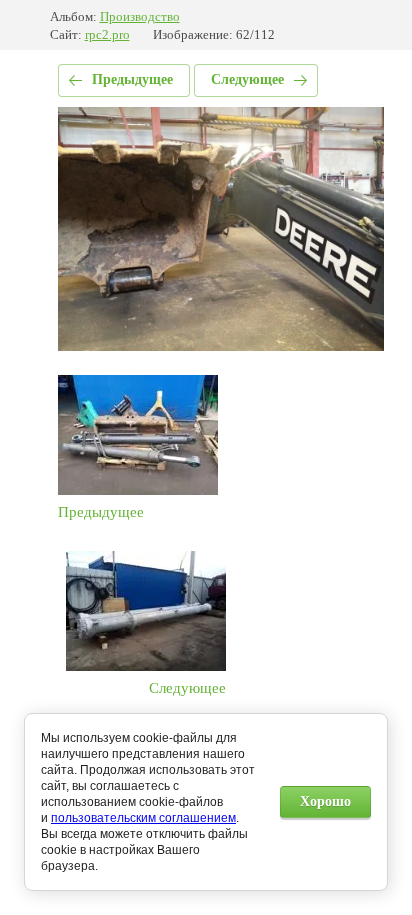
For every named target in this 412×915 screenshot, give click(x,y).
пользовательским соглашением (143, 818)
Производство (140, 16)
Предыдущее (132, 79)
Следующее (247, 79)
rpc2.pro (107, 34)
